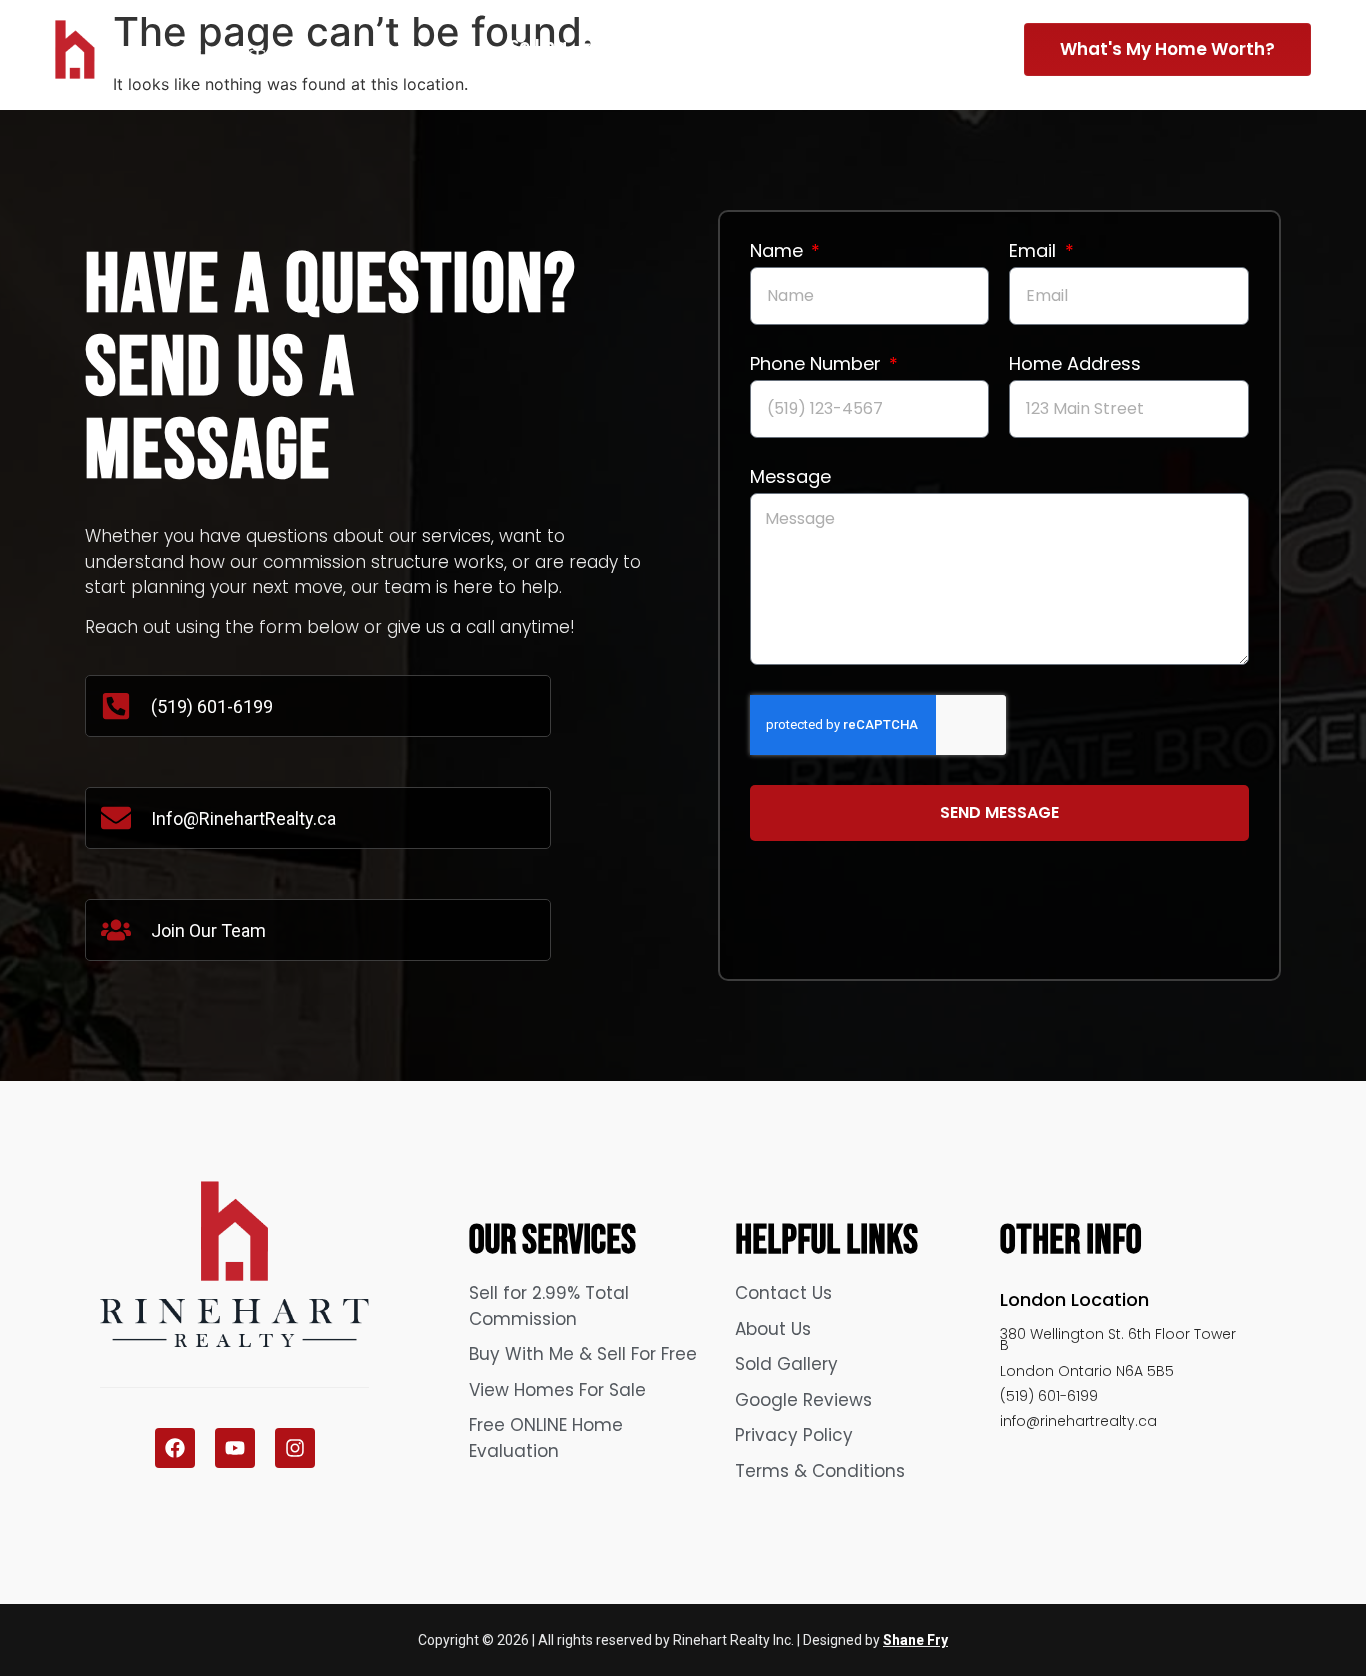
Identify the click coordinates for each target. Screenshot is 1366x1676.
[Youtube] (235, 1448)
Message (790, 478)
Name (779, 252)
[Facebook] (175, 1448)
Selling (538, 46)
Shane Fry (915, 1640)
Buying (673, 46)
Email (1035, 252)
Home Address (1075, 365)
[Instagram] (295, 1448)
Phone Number (818, 365)
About (807, 46)
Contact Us (934, 46)
